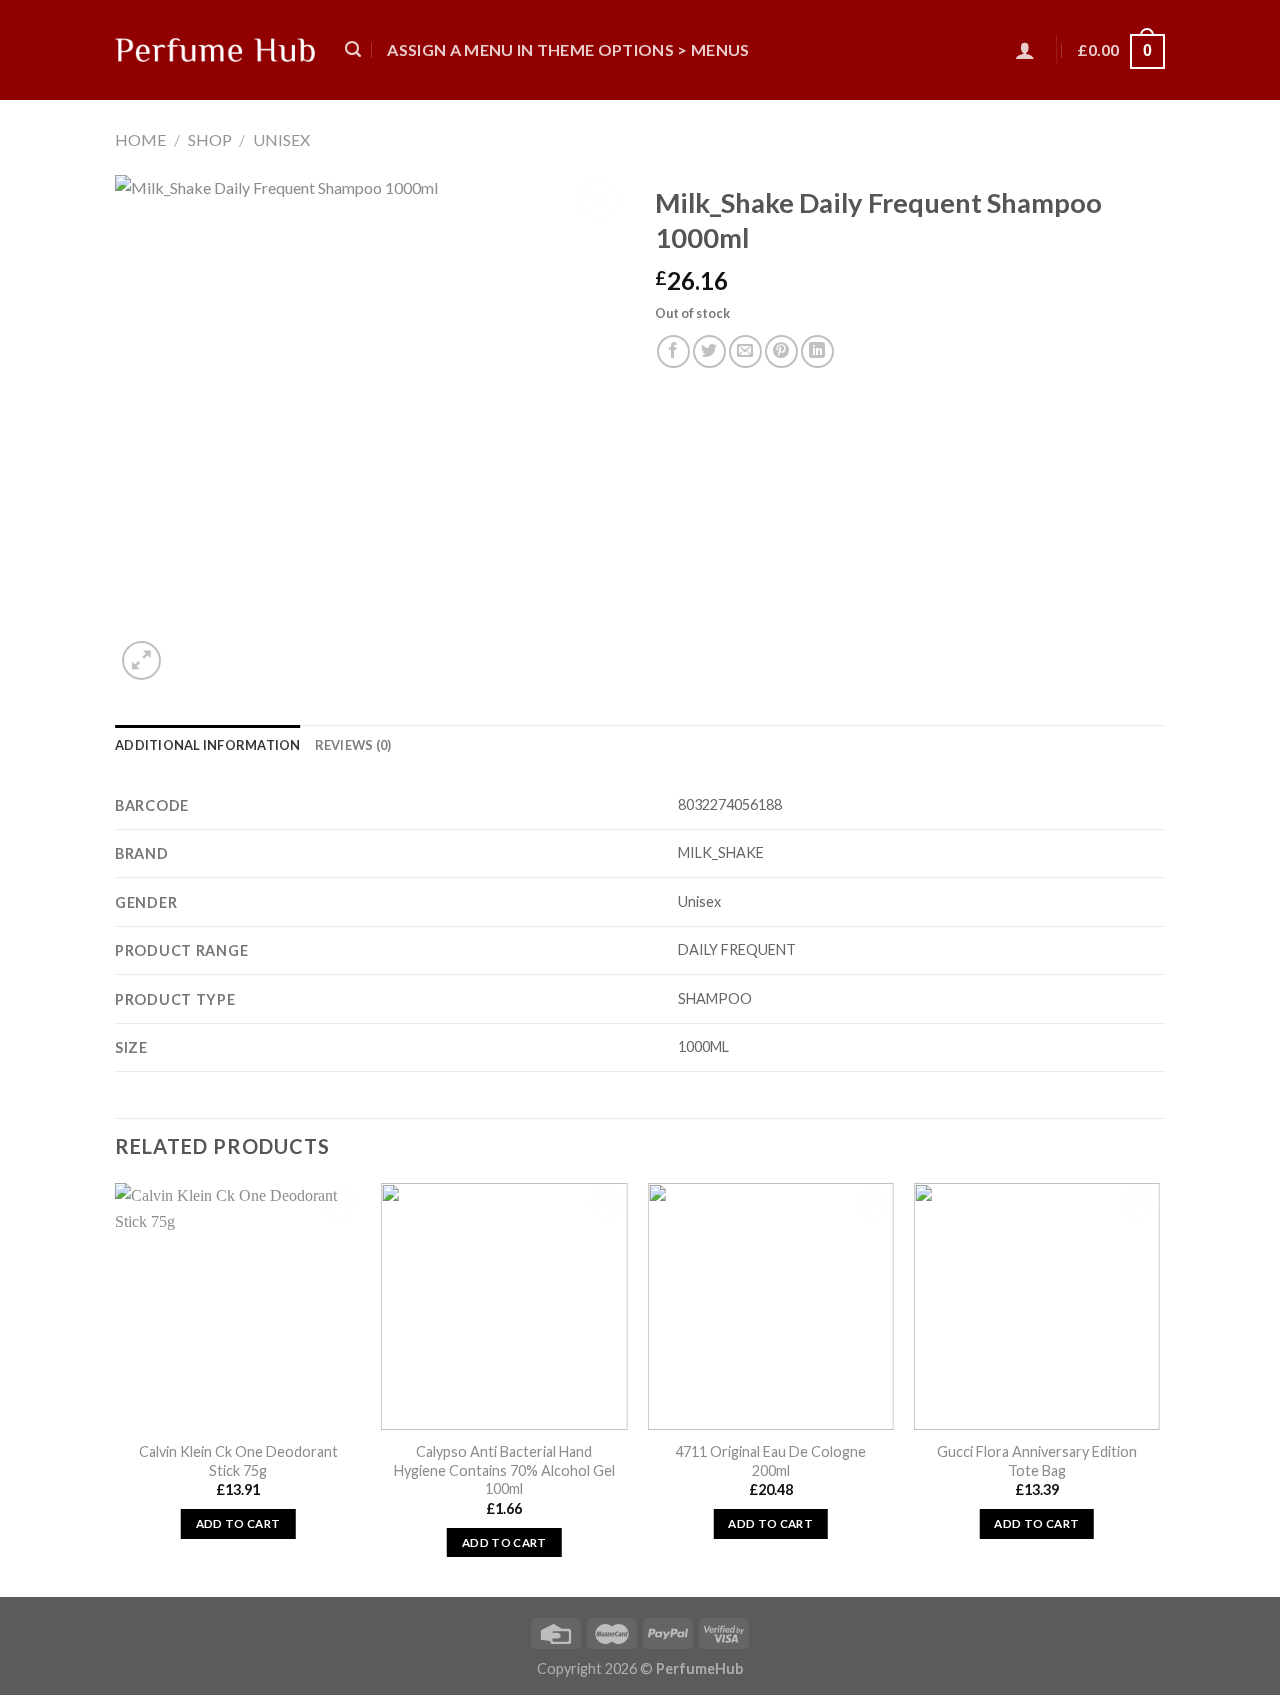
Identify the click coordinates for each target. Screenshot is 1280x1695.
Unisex (281, 139)
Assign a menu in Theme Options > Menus (568, 49)
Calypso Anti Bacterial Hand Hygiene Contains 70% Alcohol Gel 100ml (504, 1470)
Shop (210, 139)
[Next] (1159, 1388)
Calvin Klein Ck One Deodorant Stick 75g (238, 1461)
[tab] (208, 745)
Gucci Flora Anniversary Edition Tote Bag (1037, 1461)
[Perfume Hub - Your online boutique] (215, 50)
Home (140, 139)
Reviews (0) (353, 745)
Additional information (208, 745)
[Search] (353, 49)
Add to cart (238, 1523)
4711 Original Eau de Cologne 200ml (770, 1461)
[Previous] (116, 1388)
